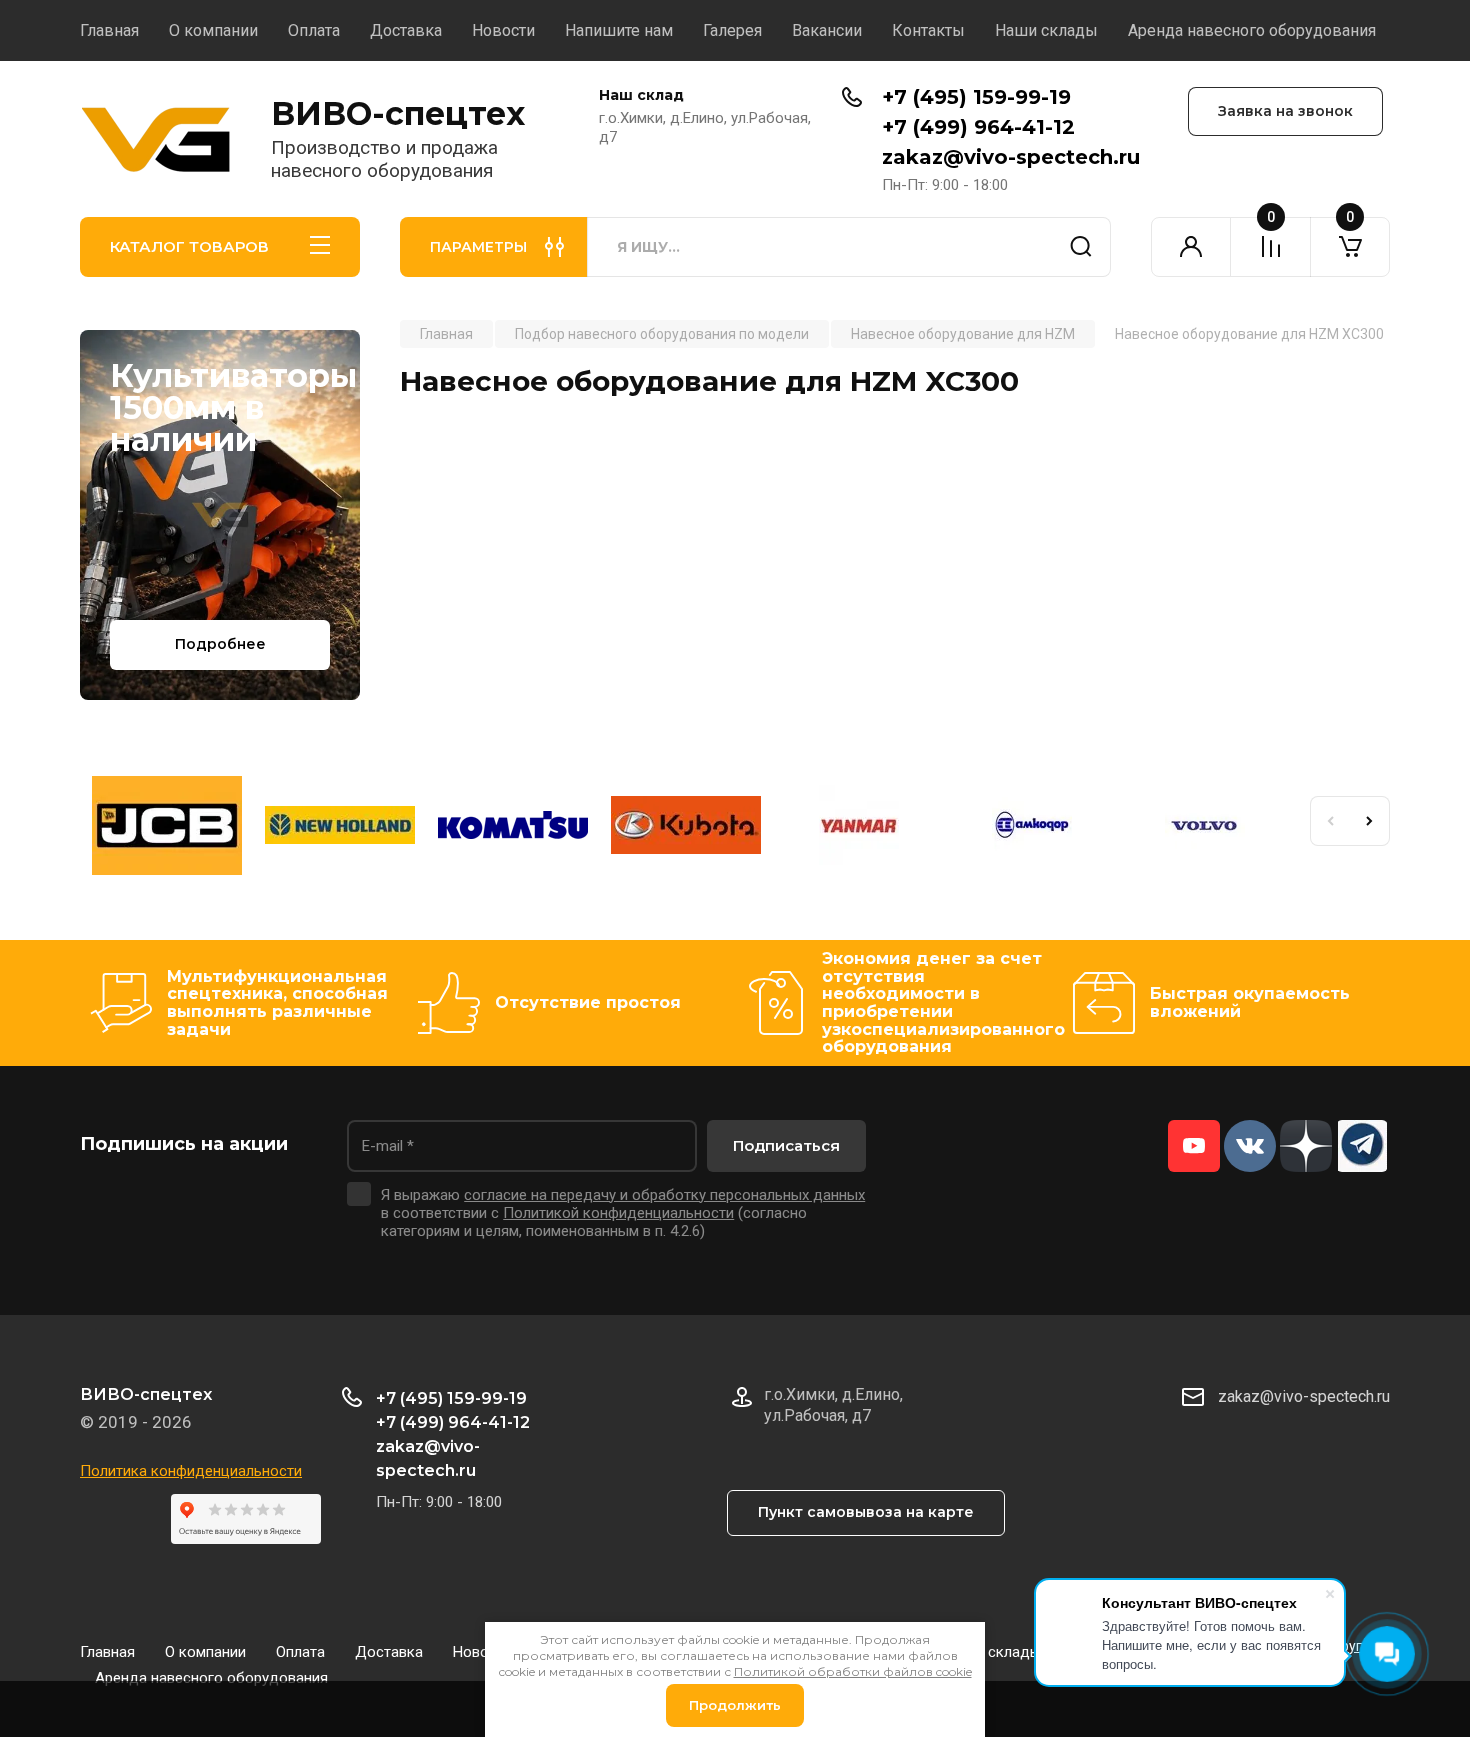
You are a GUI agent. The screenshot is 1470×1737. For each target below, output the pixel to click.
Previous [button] (1330, 821)
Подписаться (786, 1145)
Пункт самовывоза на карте (866, 1512)
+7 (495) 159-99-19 (976, 97)
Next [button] (1370, 821)
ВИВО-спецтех (398, 113)
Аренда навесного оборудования (1252, 30)
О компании (213, 30)
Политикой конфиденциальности (618, 1213)
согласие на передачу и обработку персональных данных (664, 1195)
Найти (1081, 247)
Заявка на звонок (1285, 111)
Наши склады (1046, 30)
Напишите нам (619, 30)
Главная (109, 30)
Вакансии (827, 30)
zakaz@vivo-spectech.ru (1011, 157)
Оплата (314, 30)
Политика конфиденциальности (191, 1471)
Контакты (928, 30)
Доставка (406, 30)
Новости (503, 30)
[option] (166, 829)
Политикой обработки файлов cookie (853, 1671)
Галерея (732, 30)
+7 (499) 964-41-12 (978, 127)
